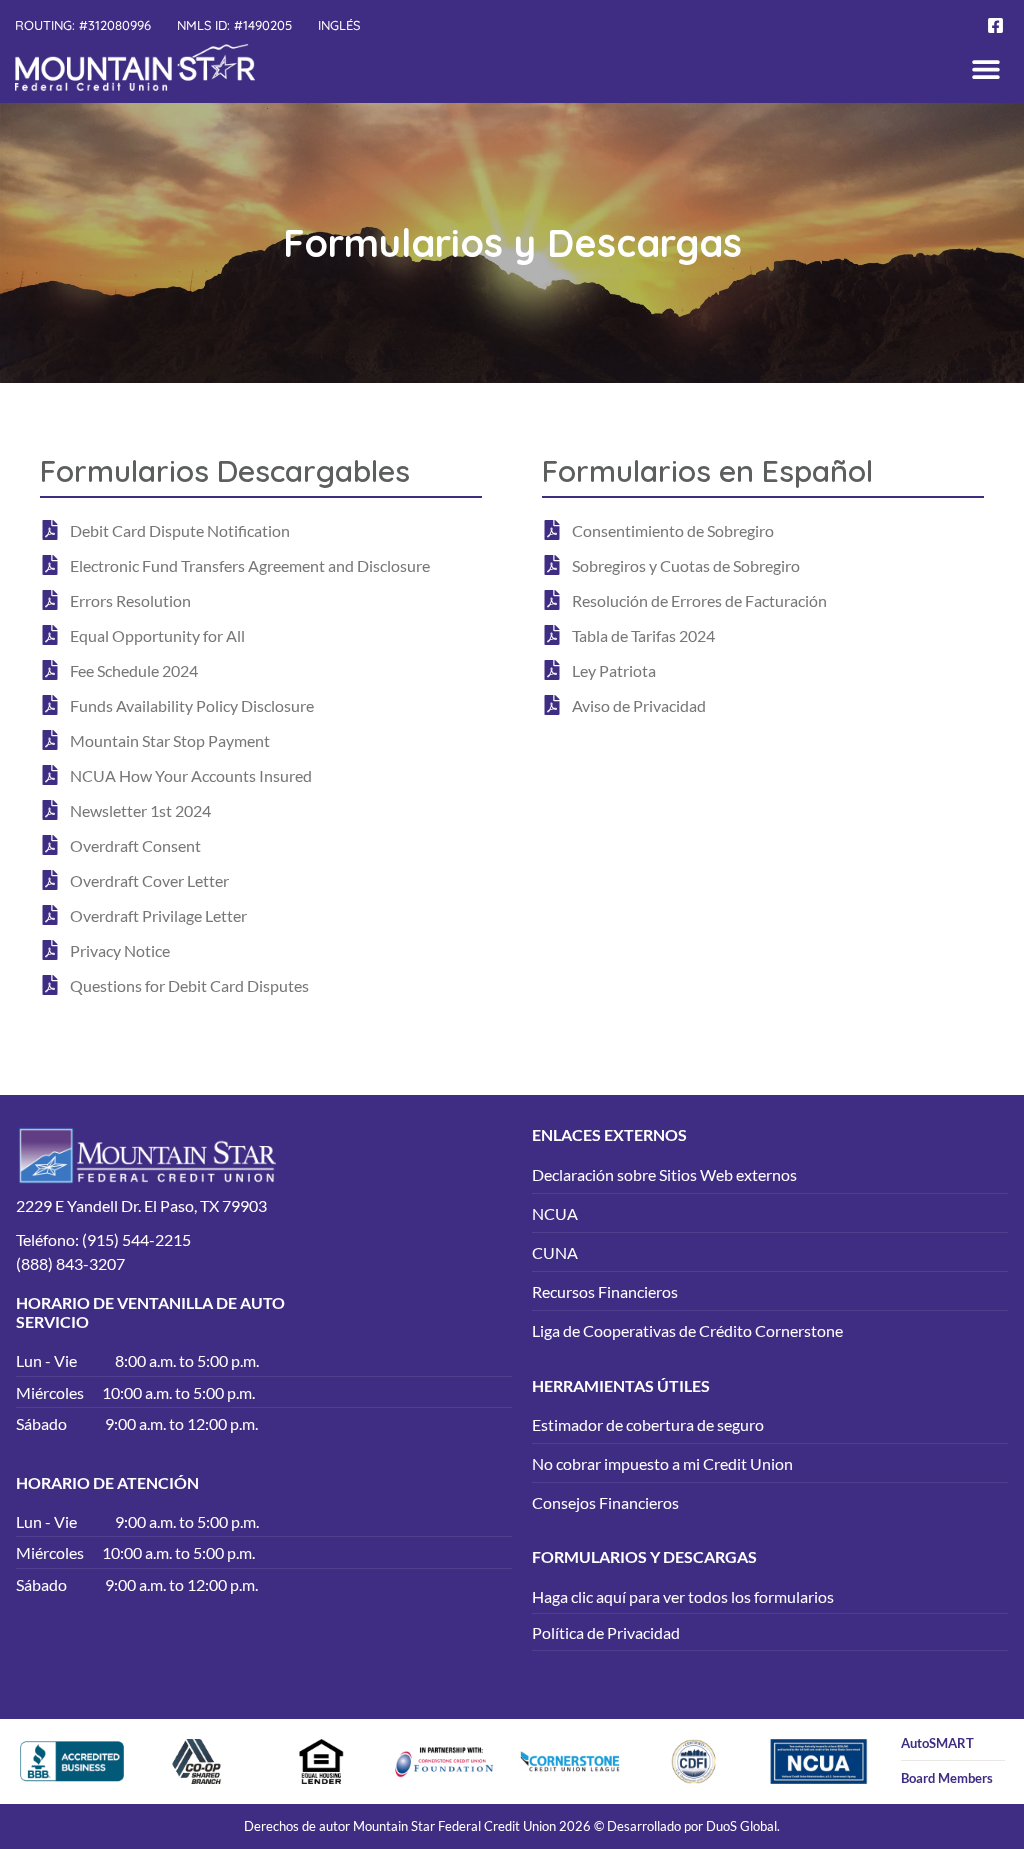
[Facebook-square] (995, 25)
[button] (986, 68)
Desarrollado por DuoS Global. (693, 1826)
